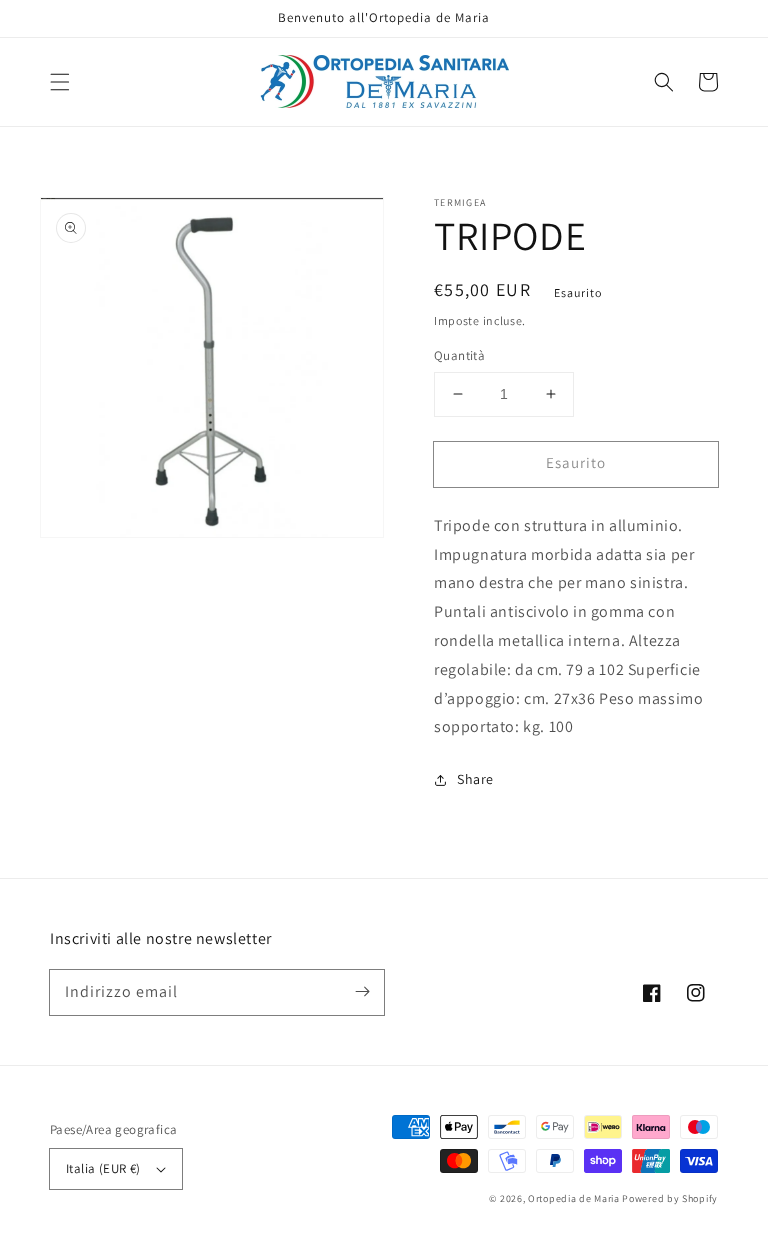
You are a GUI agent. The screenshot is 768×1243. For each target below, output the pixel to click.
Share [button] (475, 779)
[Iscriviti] (362, 992)
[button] (60, 82)
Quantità (459, 355)
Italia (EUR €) (103, 1168)
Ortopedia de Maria (575, 1198)
